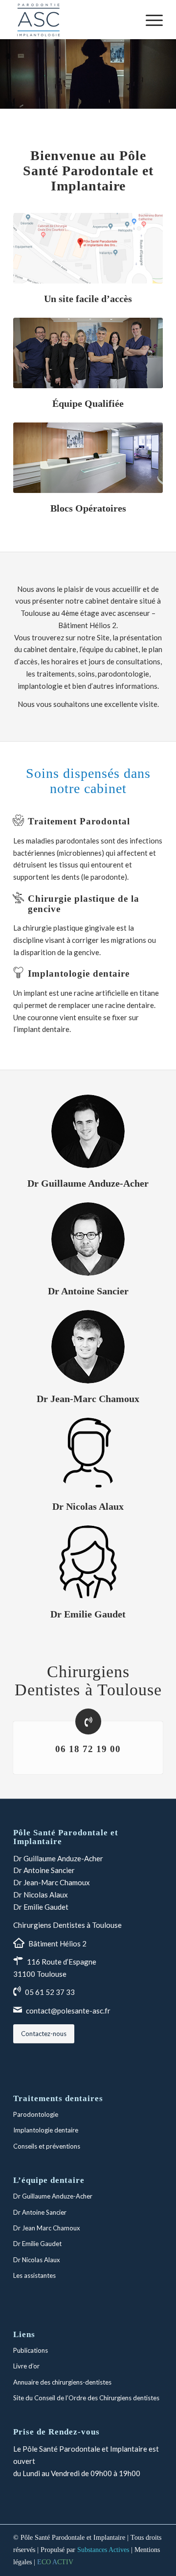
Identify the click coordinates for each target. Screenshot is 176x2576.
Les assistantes (34, 2275)
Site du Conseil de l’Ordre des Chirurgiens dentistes (86, 2398)
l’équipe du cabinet (109, 649)
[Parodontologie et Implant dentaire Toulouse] (88, 248)
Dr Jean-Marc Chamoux (52, 1882)
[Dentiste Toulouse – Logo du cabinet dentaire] (73, 20)
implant (35, 993)
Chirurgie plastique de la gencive (84, 904)
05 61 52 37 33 (50, 1992)
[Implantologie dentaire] (18, 973)
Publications (31, 2350)
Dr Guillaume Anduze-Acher (58, 1858)
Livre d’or (26, 2366)
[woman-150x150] (88, 1562)
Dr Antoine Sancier (44, 1870)
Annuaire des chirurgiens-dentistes (62, 2382)
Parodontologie (36, 2114)
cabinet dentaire (111, 601)
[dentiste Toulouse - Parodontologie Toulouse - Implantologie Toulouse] (88, 1131)
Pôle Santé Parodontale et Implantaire (73, 2538)
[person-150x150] (88, 1454)
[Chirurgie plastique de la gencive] (18, 898)
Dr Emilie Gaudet (41, 1907)
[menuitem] (149, 20)
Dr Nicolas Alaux (41, 1895)
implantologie (40, 686)
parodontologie (123, 674)
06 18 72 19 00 (88, 1749)
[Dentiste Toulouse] (88, 353)
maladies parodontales (63, 841)
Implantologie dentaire (79, 973)
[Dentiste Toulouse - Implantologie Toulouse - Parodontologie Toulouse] (88, 458)
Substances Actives (103, 2550)
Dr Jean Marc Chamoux (47, 2228)
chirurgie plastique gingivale (69, 928)
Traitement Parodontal (79, 821)
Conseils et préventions (47, 2146)
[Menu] (149, 20)
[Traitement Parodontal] (18, 820)
